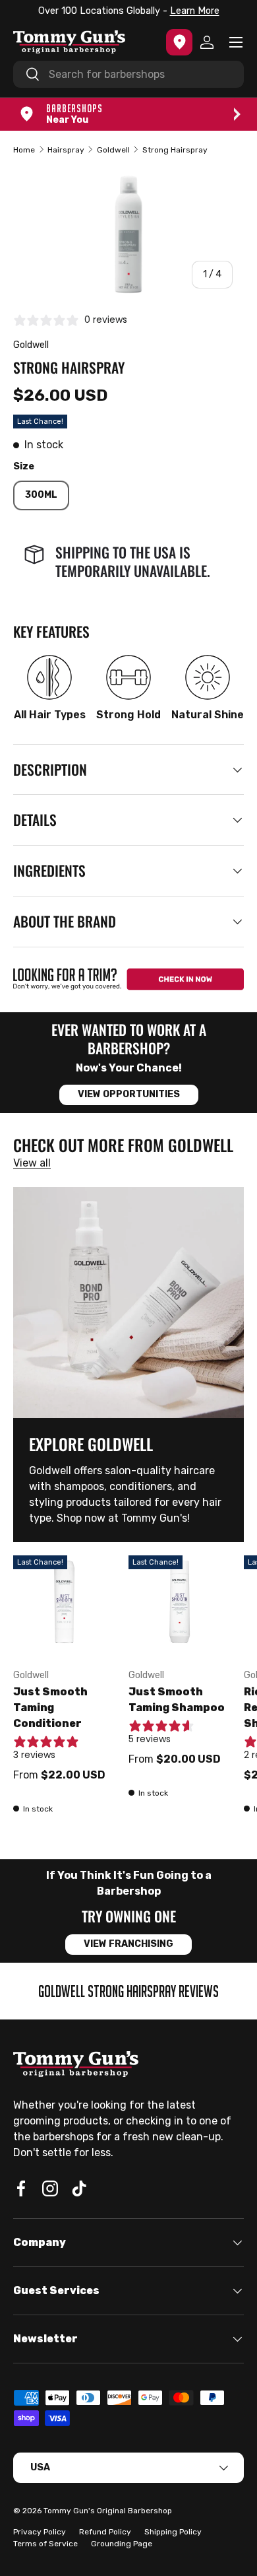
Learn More (195, 11)
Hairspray (66, 150)
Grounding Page (122, 2544)
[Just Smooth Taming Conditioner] (64, 1607)
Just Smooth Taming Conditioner (50, 1708)
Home (24, 150)
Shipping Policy (173, 2532)
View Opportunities (129, 1094)
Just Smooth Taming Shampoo (177, 1700)
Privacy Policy (40, 2532)
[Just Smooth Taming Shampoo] (180, 1607)
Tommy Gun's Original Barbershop (108, 2511)
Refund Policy (105, 2532)
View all (32, 1163)
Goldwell (113, 150)
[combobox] (128, 74)
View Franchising (128, 1944)
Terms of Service (45, 2544)
